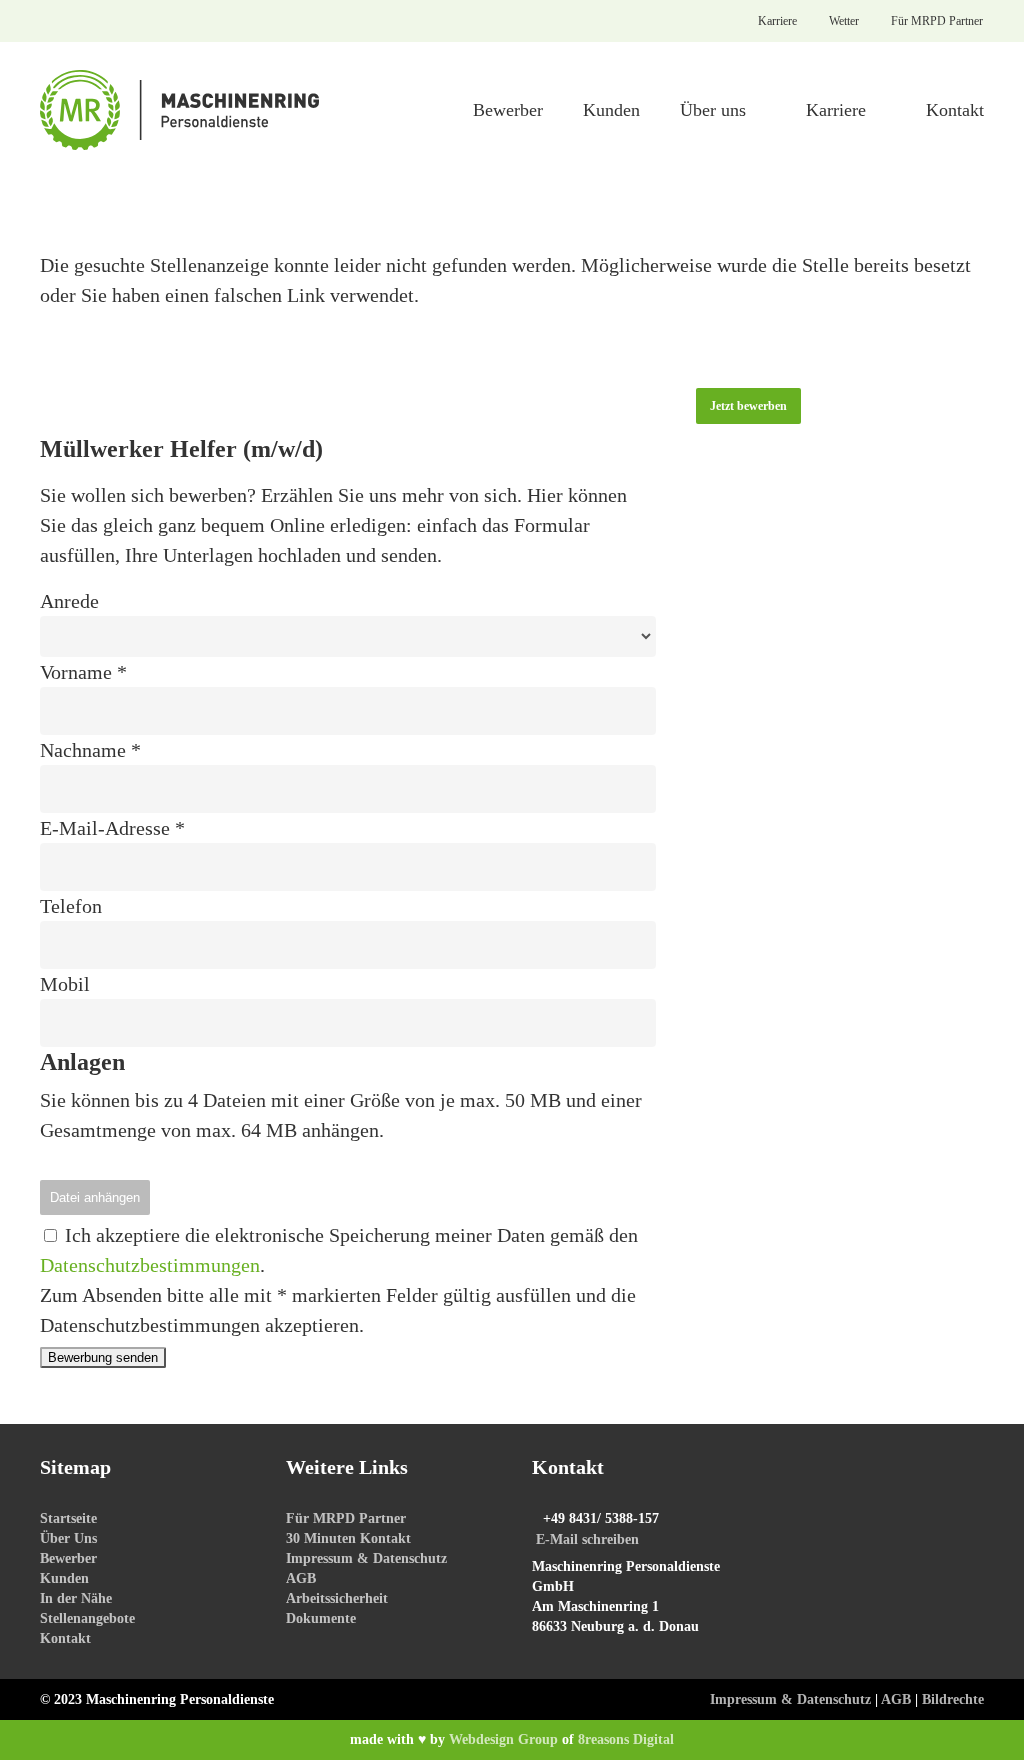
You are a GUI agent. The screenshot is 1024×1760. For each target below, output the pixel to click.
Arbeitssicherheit (337, 1598)
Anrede (69, 601)
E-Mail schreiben (587, 1539)
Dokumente (321, 1618)
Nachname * (90, 750)
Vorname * (83, 672)
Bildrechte (953, 1699)
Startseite (68, 1518)
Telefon (71, 906)
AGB (301, 1578)
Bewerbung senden (103, 1357)
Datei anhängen (95, 1197)
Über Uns (68, 1538)
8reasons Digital (626, 1739)
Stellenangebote (87, 1618)
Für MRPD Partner (346, 1518)
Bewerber (68, 1558)
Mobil (65, 984)
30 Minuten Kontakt (348, 1538)
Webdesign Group (503, 1739)
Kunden (64, 1578)
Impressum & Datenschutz (366, 1558)
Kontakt (65, 1638)
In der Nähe (76, 1598)
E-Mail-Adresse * (112, 828)
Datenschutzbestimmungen (150, 1265)
